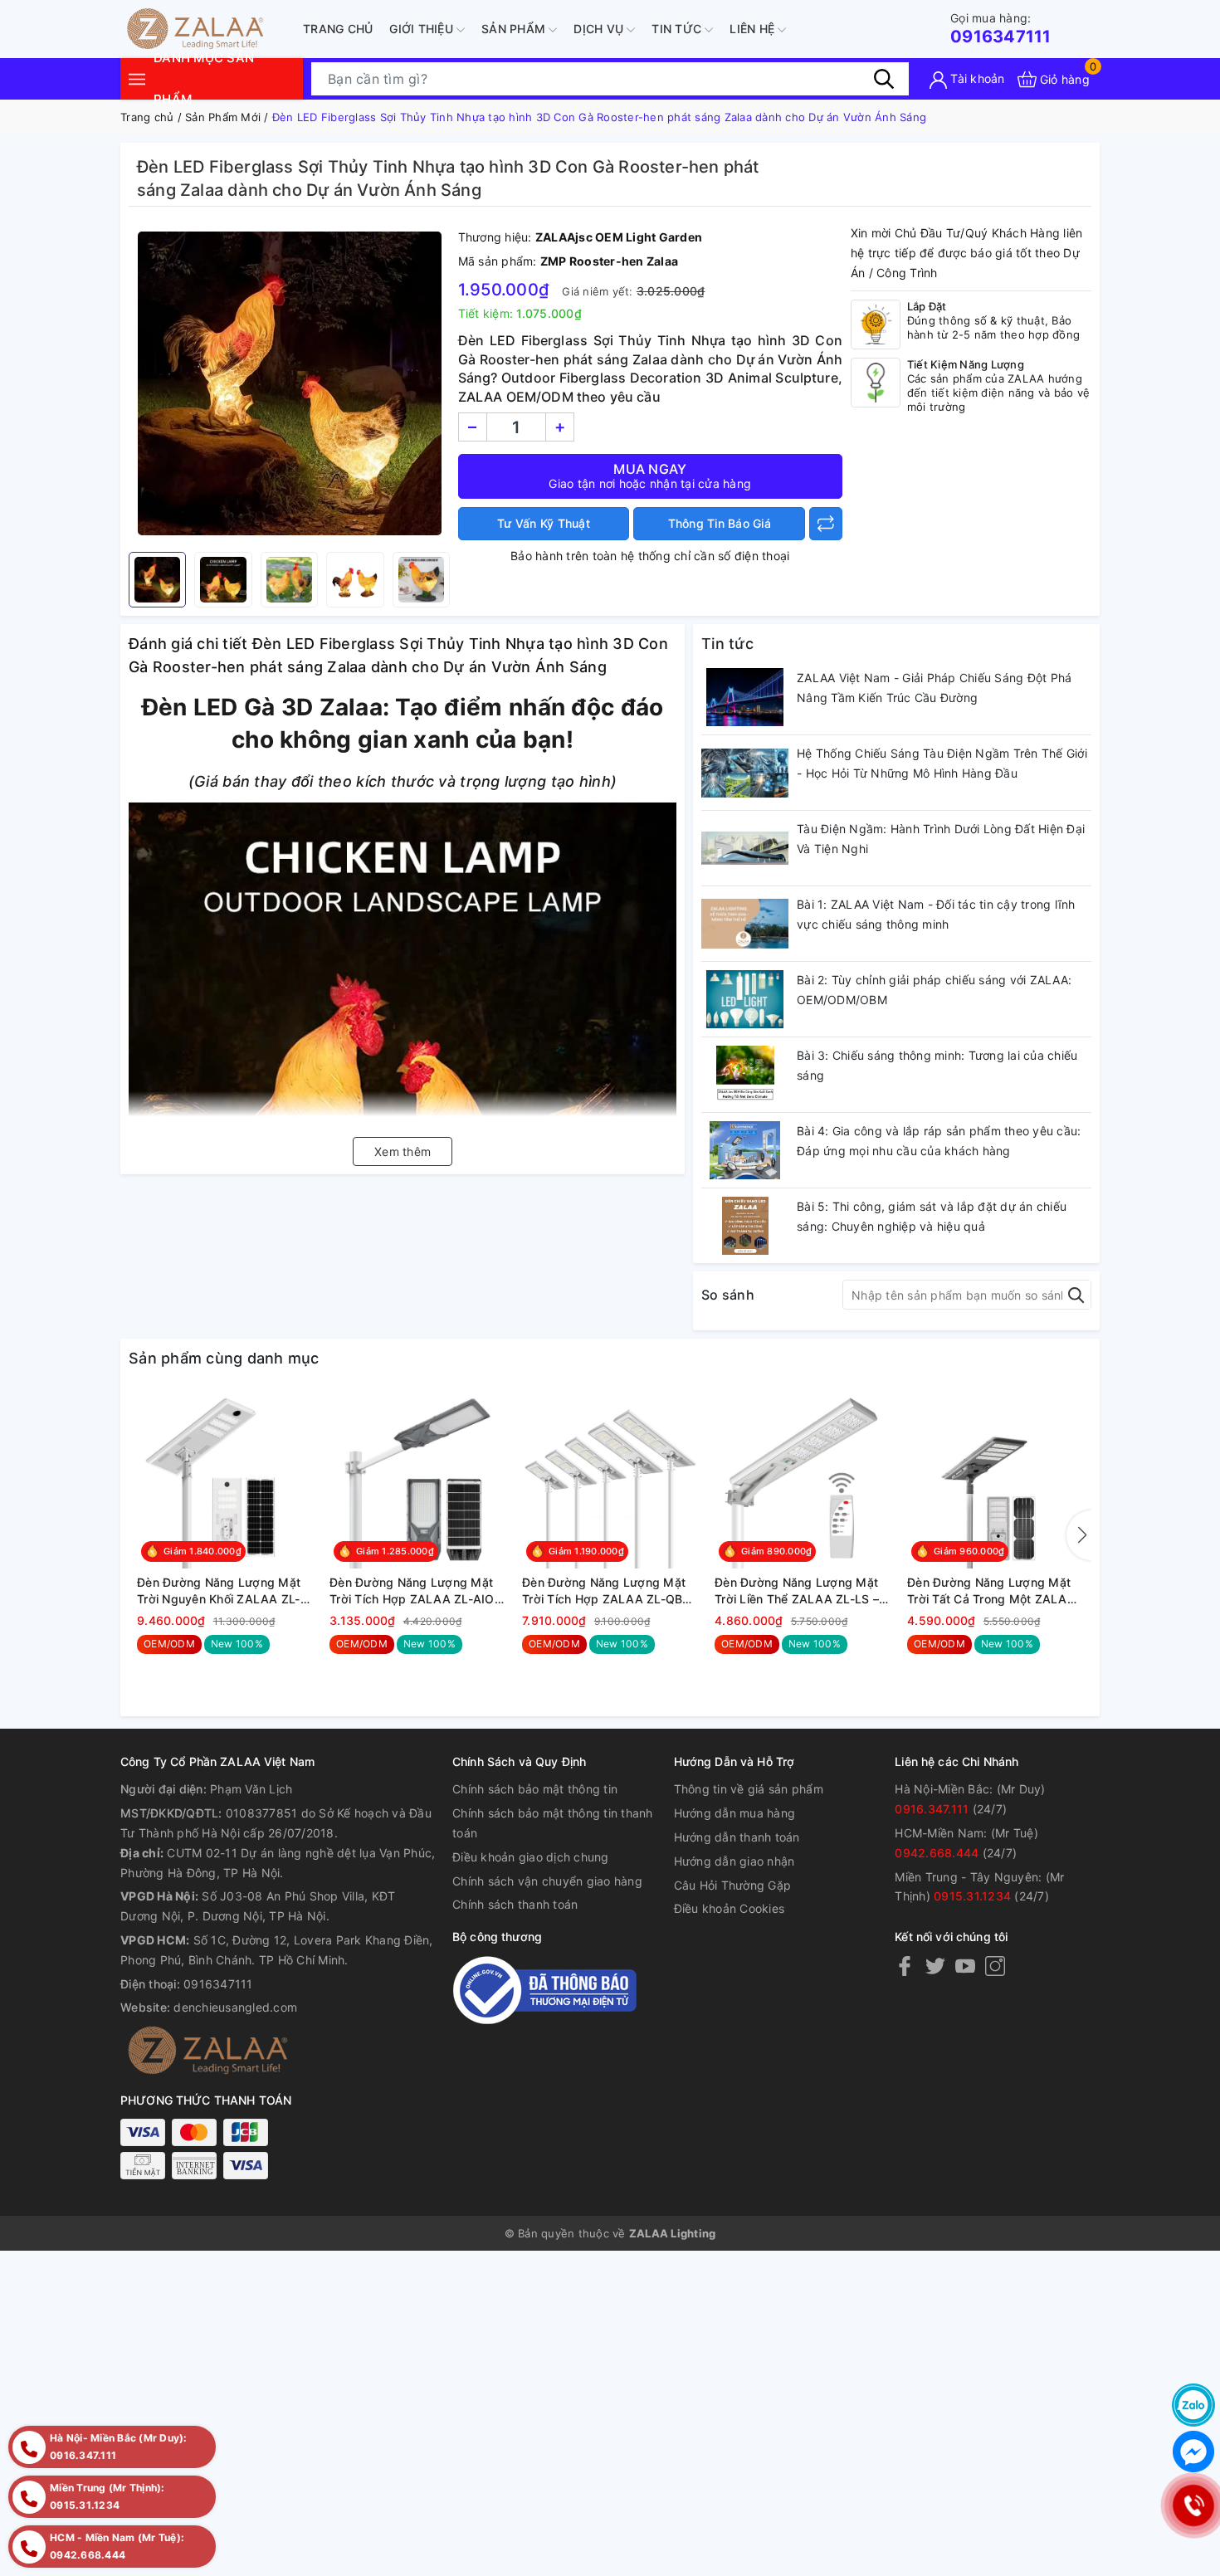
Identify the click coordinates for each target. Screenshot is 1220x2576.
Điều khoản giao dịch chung (531, 1857)
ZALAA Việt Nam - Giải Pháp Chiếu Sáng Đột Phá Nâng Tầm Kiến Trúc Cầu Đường (934, 688)
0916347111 (1001, 29)
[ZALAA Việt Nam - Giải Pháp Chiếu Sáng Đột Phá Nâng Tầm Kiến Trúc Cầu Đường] (745, 697)
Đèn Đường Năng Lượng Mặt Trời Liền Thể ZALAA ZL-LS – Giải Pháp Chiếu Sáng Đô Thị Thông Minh (797, 1591)
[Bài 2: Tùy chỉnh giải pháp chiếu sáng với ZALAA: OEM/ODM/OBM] (745, 999)
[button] (1079, 1535)
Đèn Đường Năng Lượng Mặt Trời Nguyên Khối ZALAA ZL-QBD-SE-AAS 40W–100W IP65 (224, 1591)
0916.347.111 (932, 1809)
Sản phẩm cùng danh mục (224, 1358)
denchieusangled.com (235, 2007)
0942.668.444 (937, 1853)
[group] (289, 383)
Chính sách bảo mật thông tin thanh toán (553, 1823)
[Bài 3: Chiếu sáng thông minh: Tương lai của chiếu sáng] (745, 1075)
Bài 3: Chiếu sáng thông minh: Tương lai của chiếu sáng (937, 1065)
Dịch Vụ (600, 29)
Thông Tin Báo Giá (720, 523)
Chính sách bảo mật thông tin (535, 1789)
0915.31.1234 (972, 1896)
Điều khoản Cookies (730, 1908)
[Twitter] (935, 1966)
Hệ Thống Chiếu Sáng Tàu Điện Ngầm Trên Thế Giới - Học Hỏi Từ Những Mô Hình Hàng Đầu (942, 763)
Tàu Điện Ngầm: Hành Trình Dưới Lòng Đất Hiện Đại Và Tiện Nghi (941, 839)
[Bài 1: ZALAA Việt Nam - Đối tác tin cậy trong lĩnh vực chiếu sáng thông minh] (745, 924)
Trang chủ (338, 29)
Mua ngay (650, 476)
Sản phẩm (515, 29)
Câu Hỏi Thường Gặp (733, 1885)
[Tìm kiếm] (884, 79)
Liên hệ (754, 29)
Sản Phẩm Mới (223, 117)
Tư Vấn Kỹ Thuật (544, 523)
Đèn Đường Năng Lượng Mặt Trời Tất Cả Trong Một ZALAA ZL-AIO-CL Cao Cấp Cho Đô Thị (991, 1591)
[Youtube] (965, 1966)
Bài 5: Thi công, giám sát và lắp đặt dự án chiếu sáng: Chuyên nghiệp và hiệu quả (932, 1216)
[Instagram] (995, 1966)
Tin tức (678, 29)
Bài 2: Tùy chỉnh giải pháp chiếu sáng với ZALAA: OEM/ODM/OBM (934, 990)
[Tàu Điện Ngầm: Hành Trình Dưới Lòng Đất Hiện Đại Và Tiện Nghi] (745, 848)
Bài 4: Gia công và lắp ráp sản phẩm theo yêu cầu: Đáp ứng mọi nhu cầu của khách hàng (939, 1141)
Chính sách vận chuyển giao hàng (547, 1881)
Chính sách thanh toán (515, 1904)
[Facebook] (905, 1966)
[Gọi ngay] (1193, 2505)
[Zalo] (1193, 2405)
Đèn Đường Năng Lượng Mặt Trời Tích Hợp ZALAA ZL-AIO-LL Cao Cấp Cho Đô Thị (415, 1591)
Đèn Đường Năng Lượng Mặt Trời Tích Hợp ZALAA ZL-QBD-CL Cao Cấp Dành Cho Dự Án (609, 1591)
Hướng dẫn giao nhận (734, 1861)
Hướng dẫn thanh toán (737, 1837)
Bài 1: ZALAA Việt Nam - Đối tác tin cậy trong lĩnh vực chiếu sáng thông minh (936, 914)
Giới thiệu (423, 29)
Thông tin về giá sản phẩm (749, 1789)
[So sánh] (826, 524)
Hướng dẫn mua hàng (735, 1813)
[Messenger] (1193, 2452)
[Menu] (137, 78)
